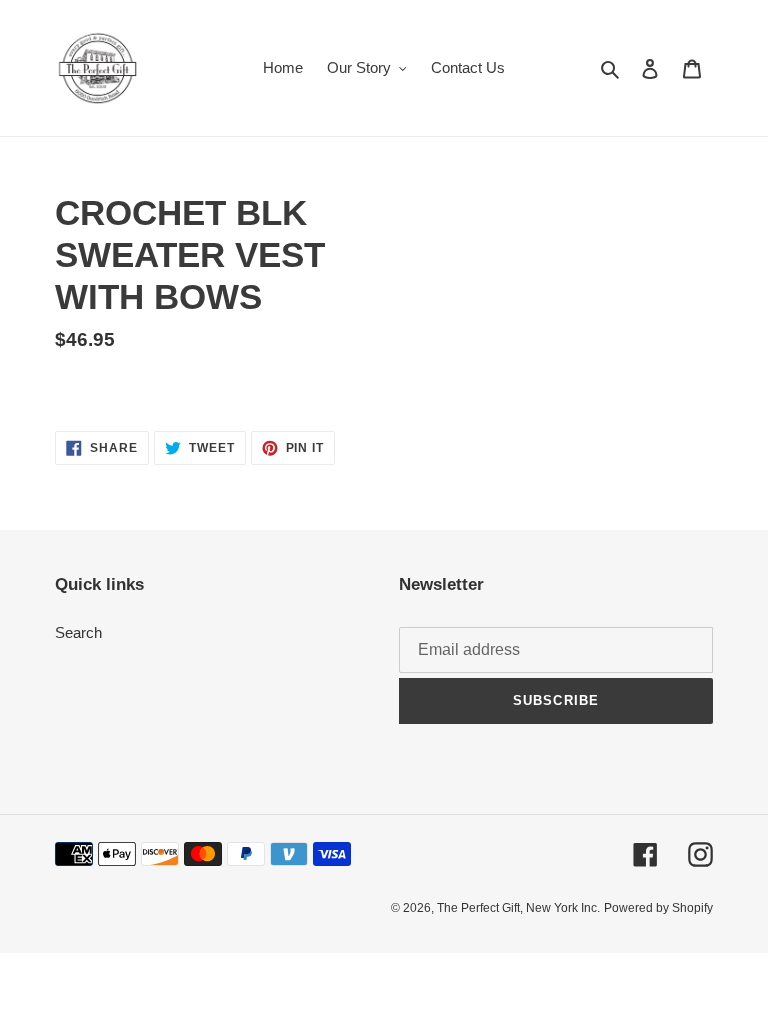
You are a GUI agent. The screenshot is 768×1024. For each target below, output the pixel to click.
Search (78, 632)
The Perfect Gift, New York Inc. (518, 908)
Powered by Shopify (658, 908)
